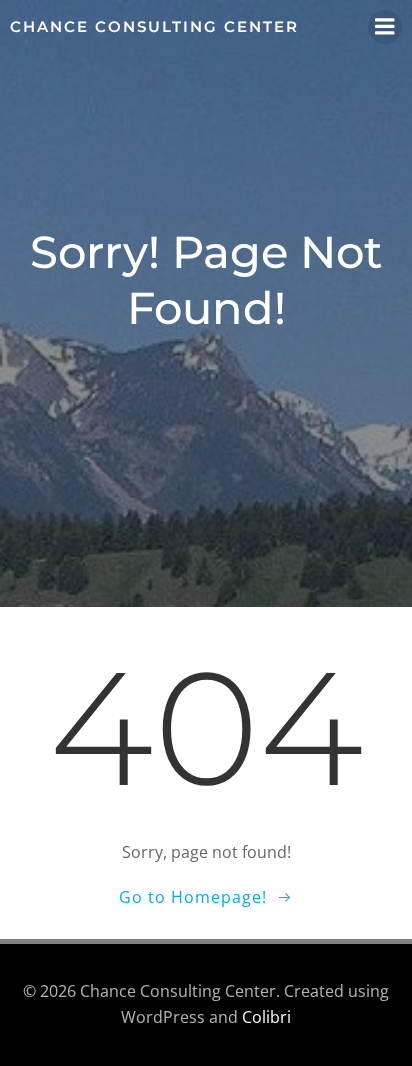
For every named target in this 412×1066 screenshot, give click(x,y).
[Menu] (385, 27)
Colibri (266, 1017)
